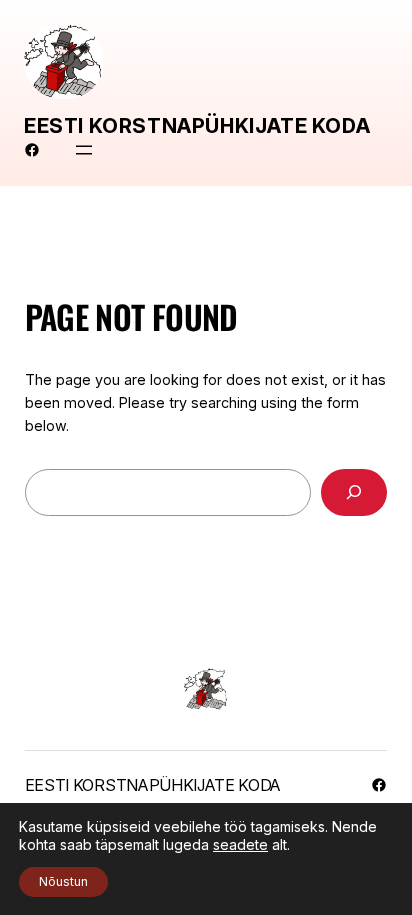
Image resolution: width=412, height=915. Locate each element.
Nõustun (63, 881)
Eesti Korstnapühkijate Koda (197, 126)
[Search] (354, 492)
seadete (240, 844)
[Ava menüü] (84, 150)
